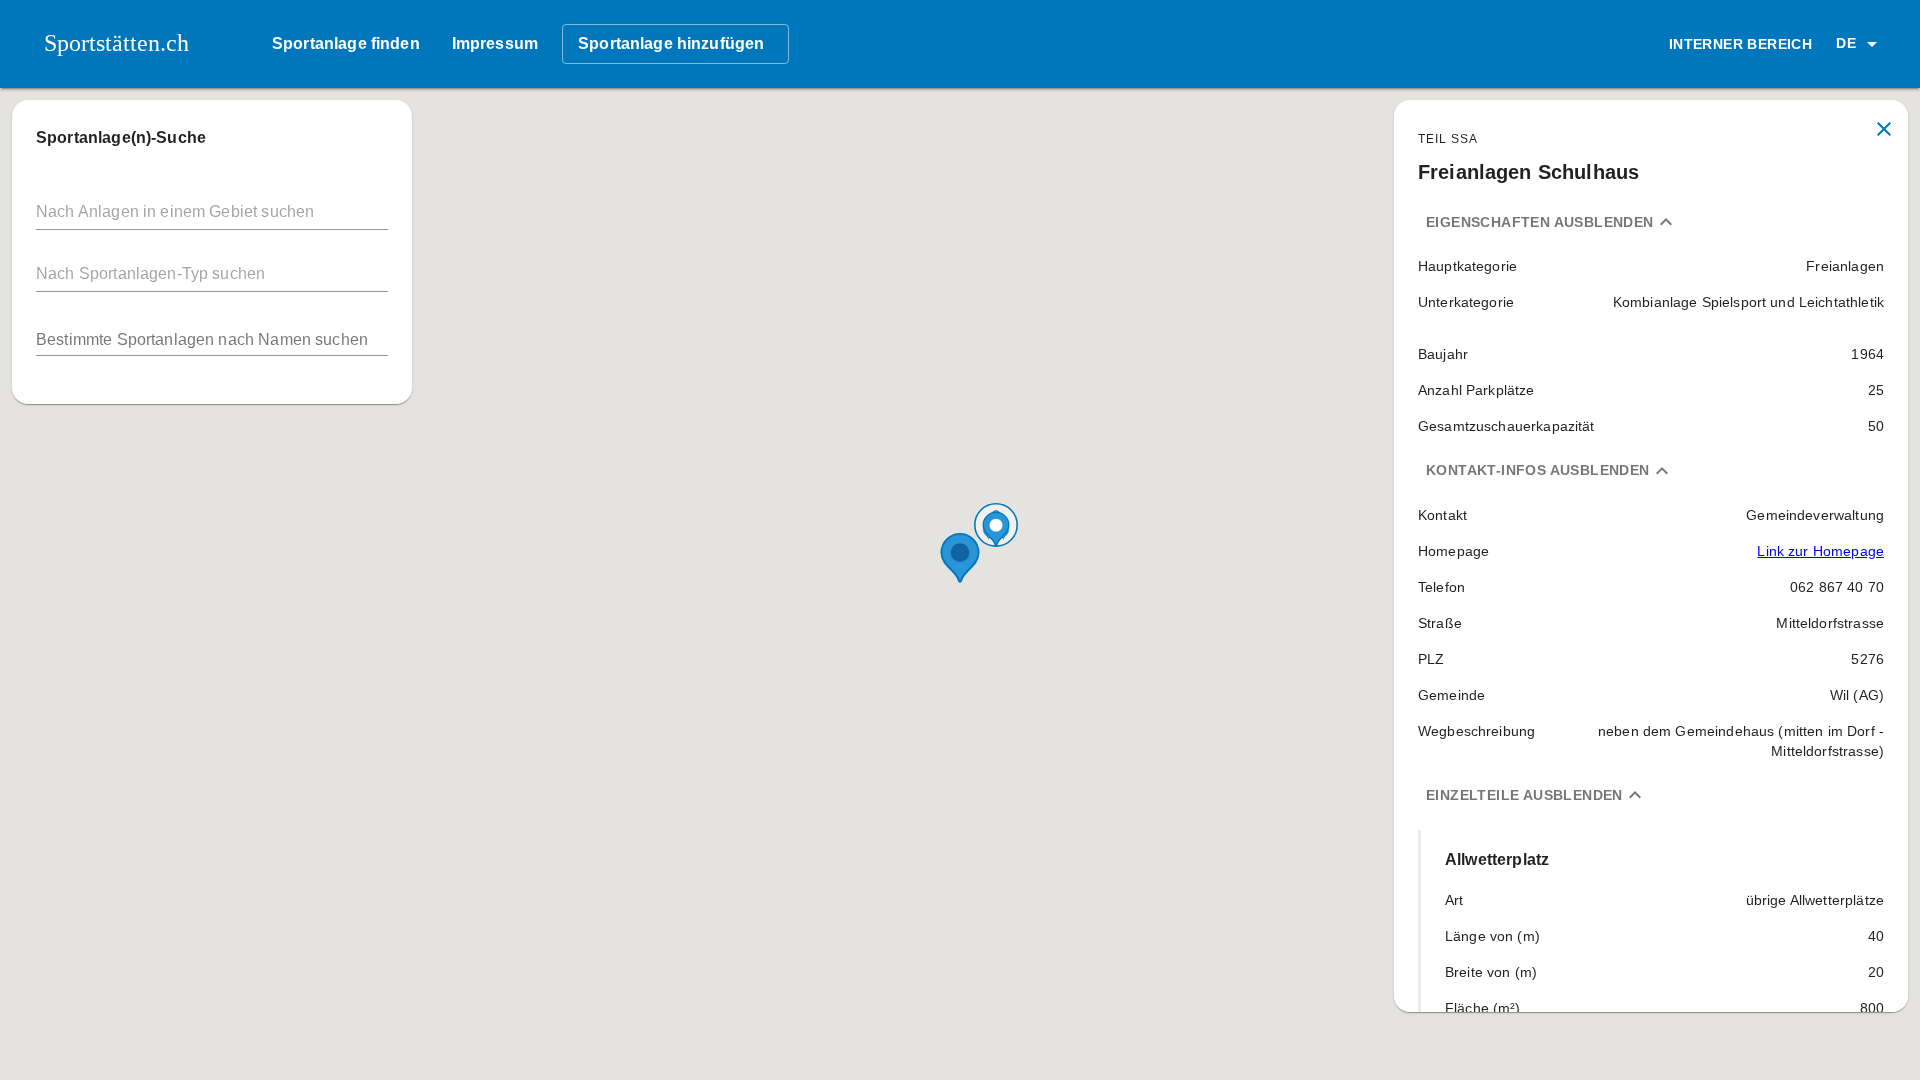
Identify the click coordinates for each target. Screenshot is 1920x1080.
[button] (1860, 44)
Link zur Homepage (1820, 551)
